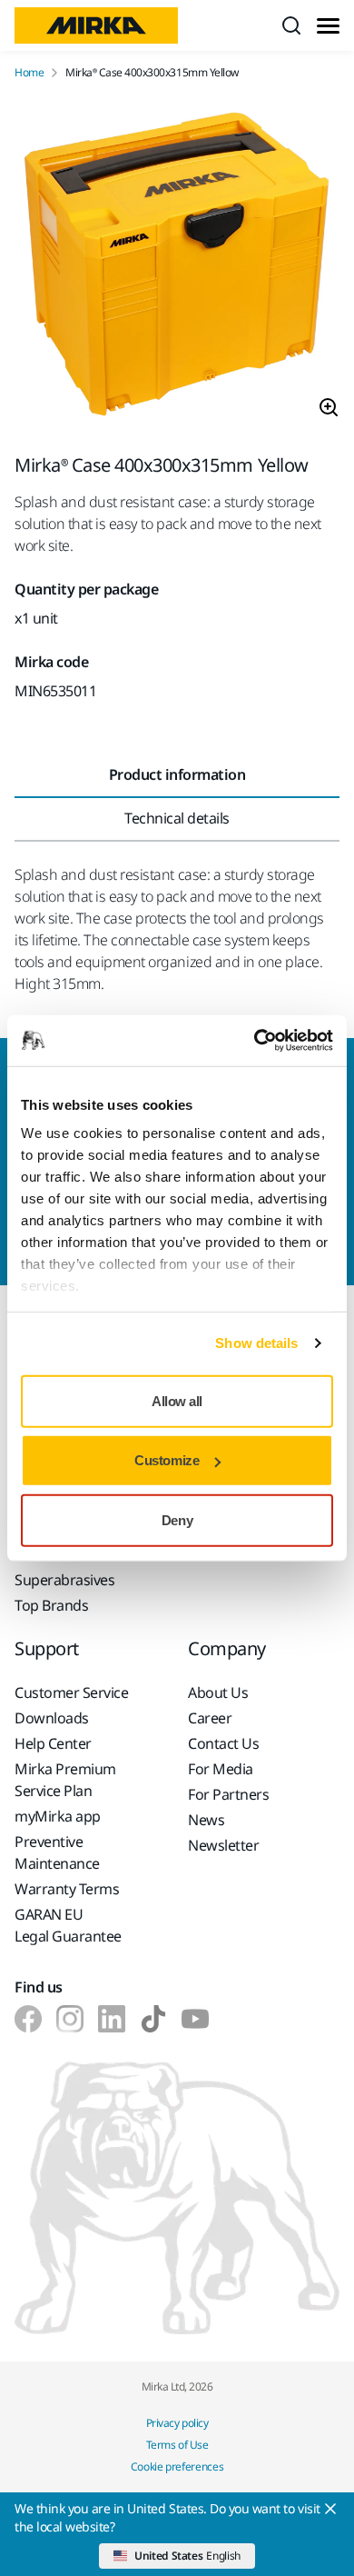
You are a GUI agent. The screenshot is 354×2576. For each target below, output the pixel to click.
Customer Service (71, 1692)
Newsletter (223, 1845)
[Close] (330, 2509)
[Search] (291, 25)
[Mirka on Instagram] (70, 2019)
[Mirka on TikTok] (153, 2019)
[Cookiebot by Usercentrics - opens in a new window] (255, 1041)
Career (210, 1718)
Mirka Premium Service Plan (65, 1780)
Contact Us (223, 1743)
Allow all (177, 1400)
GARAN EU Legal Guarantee (68, 1925)
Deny (177, 1519)
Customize (167, 1460)
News (206, 1820)
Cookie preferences (177, 2466)
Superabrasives (64, 1580)
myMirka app (58, 1816)
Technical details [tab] (177, 818)
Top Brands (51, 1605)
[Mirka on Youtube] (195, 2019)
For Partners (228, 1794)
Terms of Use (177, 2445)
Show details (256, 1343)
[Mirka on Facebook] (28, 2019)
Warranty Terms (67, 1889)
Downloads (52, 1718)
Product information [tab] (177, 774)
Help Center (53, 1743)
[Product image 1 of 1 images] (177, 267)
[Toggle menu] (328, 26)
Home (29, 73)
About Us (218, 1692)
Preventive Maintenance (57, 1852)
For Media (221, 1769)
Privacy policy (177, 2423)
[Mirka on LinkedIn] (112, 2019)
